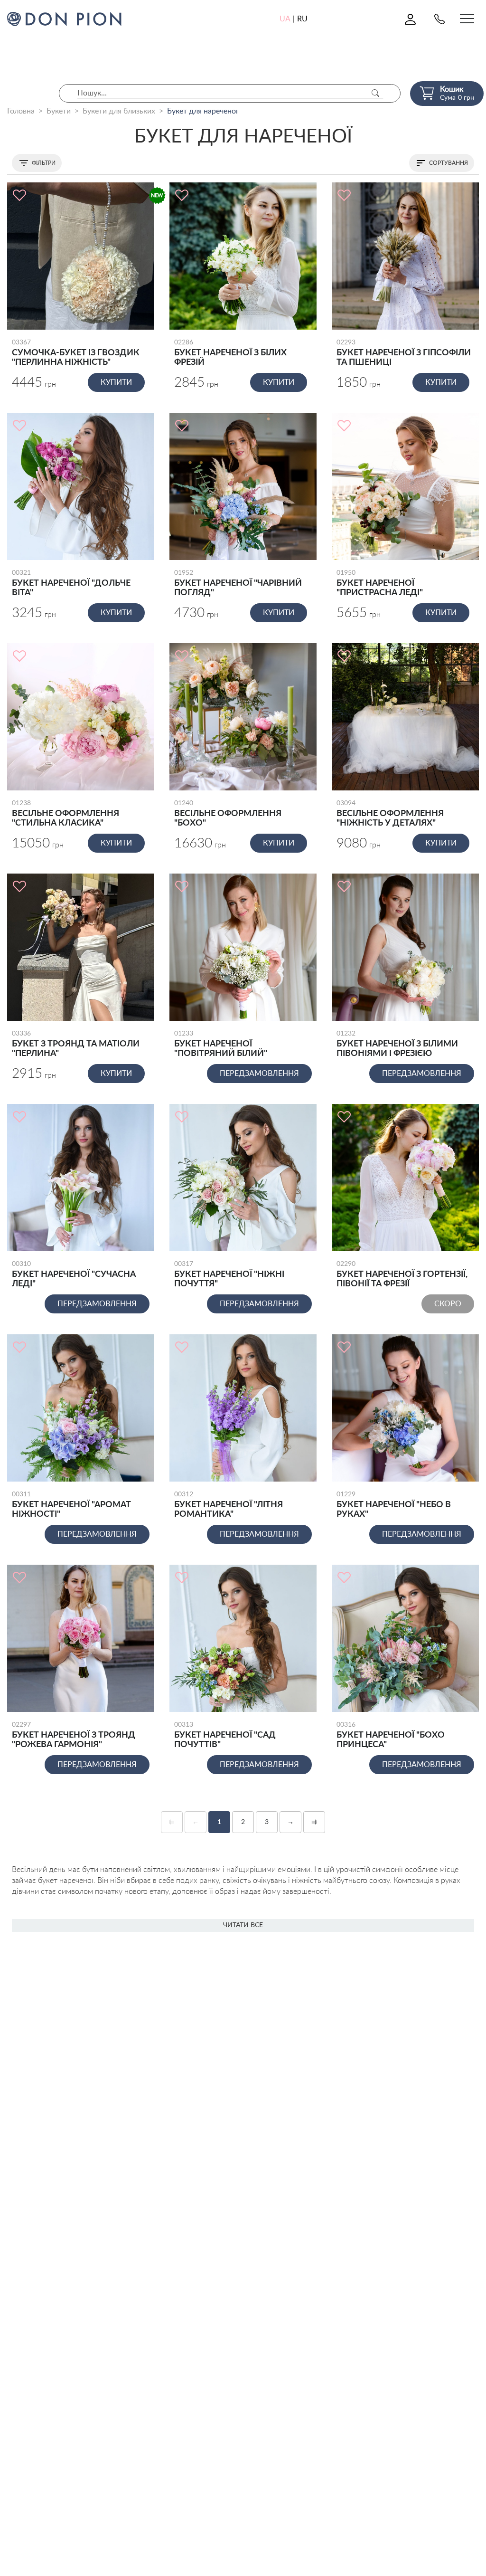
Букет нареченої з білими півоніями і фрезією (397, 1044)
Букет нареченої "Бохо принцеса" (391, 1735)
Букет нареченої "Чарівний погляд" (238, 583)
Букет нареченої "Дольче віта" (71, 583)
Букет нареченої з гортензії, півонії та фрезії (402, 1274)
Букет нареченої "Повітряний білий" (221, 1044)
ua (285, 19)
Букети (59, 111)
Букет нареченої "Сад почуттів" (225, 1735)
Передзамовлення (259, 1074)
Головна (21, 111)
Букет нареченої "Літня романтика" (229, 1505)
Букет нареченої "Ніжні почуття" (229, 1274)
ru (302, 19)
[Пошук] (375, 93)
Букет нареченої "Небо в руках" (394, 1505)
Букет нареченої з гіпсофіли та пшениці (404, 353)
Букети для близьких (119, 111)
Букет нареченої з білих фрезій (230, 353)
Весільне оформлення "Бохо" (228, 814)
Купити (116, 382)
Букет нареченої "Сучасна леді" (74, 1274)
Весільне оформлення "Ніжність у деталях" (390, 814)
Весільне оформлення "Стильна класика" (65, 814)
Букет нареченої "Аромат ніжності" (71, 1505)
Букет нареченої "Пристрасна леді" (380, 583)
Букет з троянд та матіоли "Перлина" (76, 1044)
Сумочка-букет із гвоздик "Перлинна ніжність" (76, 353)
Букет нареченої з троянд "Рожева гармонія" (74, 1735)
